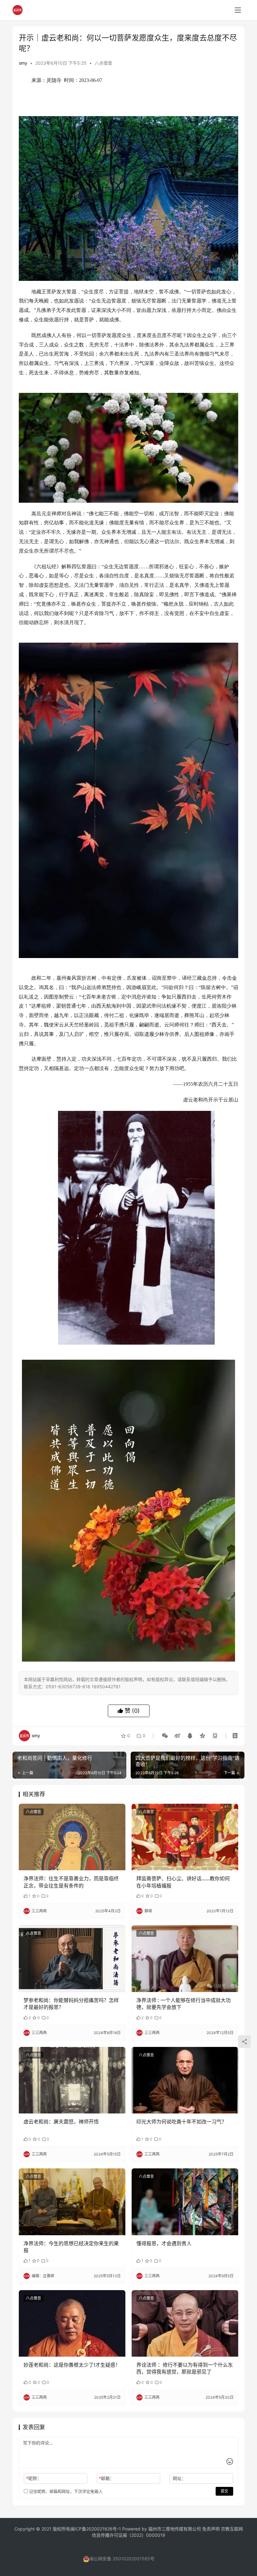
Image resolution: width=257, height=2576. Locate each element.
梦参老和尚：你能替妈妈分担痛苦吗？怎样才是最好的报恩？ (71, 2004)
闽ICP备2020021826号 (94, 2529)
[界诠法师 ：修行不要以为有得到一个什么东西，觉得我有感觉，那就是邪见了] (185, 2324)
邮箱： (106, 2478)
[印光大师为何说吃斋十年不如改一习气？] (185, 2080)
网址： (179, 2478)
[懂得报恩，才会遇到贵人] (185, 2202)
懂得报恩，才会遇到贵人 (164, 2243)
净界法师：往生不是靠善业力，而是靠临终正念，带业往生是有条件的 (71, 1882)
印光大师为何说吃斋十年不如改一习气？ (181, 2122)
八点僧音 (103, 63)
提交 (224, 2491)
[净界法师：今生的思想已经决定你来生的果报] (72, 2202)
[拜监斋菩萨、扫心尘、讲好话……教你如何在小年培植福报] (185, 1837)
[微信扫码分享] (165, 1736)
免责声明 (212, 2529)
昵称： (34, 2478)
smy (23, 63)
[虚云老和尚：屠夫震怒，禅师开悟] (72, 2080)
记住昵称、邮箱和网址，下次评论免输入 (65, 2491)
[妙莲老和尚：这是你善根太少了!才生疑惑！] (72, 2324)
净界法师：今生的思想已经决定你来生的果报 (71, 2247)
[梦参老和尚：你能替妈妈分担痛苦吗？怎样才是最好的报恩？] (72, 1959)
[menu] (238, 10)
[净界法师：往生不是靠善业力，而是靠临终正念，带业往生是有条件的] (72, 1837)
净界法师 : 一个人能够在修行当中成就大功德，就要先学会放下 (184, 2004)
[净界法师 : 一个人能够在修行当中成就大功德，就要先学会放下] (185, 1959)
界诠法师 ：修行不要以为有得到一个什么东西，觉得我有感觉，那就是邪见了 (185, 2368)
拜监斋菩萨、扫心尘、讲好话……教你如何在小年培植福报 (183, 1882)
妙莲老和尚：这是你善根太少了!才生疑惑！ (72, 2365)
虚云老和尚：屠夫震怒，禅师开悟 (61, 2122)
